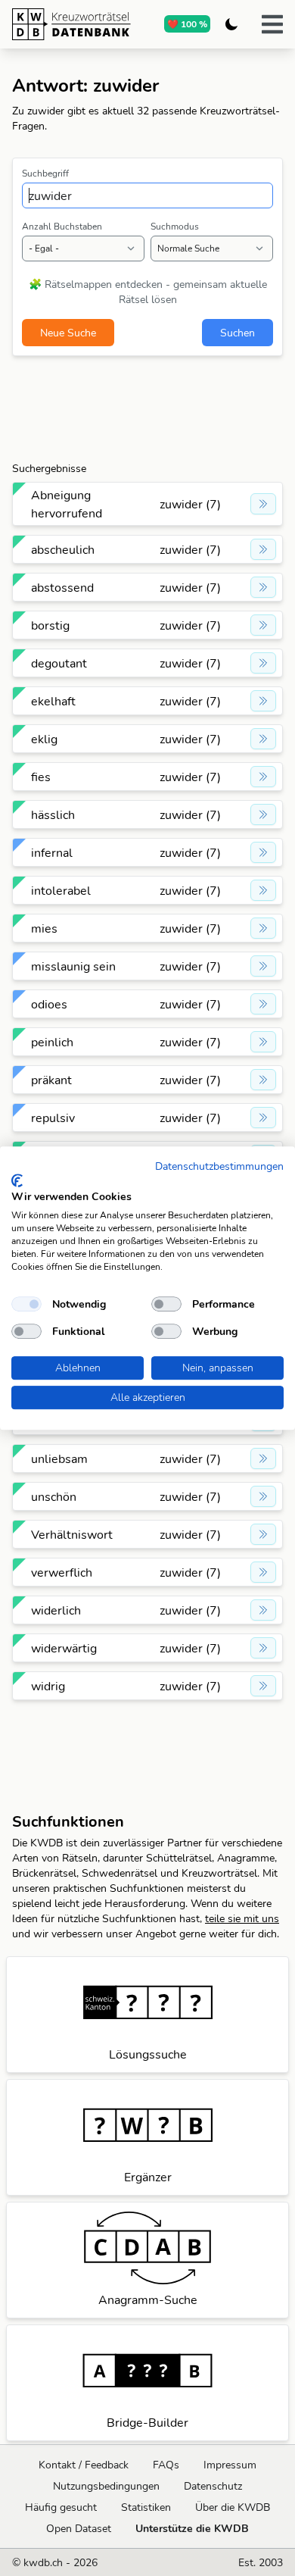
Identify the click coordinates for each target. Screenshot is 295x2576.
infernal (52, 852)
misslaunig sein (73, 966)
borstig (50, 625)
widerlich (56, 1610)
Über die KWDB (233, 2507)
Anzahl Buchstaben (62, 226)
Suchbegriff (45, 173)
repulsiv (53, 1118)
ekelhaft (53, 701)
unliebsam (59, 1458)
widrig (48, 1686)
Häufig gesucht (61, 2507)
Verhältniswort (72, 1534)
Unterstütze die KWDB (192, 2528)
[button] (272, 24)
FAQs (166, 2465)
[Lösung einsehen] (263, 504)
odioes (49, 1004)
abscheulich (63, 549)
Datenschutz (213, 2486)
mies (44, 928)
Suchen (238, 333)
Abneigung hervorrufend (67, 504)
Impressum (230, 2465)
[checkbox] (26, 1304)
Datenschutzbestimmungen (219, 1166)
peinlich (52, 1042)
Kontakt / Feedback (84, 2465)
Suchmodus (175, 226)
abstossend (62, 587)
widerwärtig (64, 1648)
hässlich (53, 814)
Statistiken (146, 2507)
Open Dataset (79, 2528)
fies (41, 777)
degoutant (59, 663)
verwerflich (62, 1572)
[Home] (71, 24)
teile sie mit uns (242, 1918)
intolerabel (61, 890)
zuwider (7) (190, 504)
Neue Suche (68, 333)
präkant (51, 1080)
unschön (54, 1496)
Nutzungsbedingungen (106, 2486)
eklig (44, 739)
